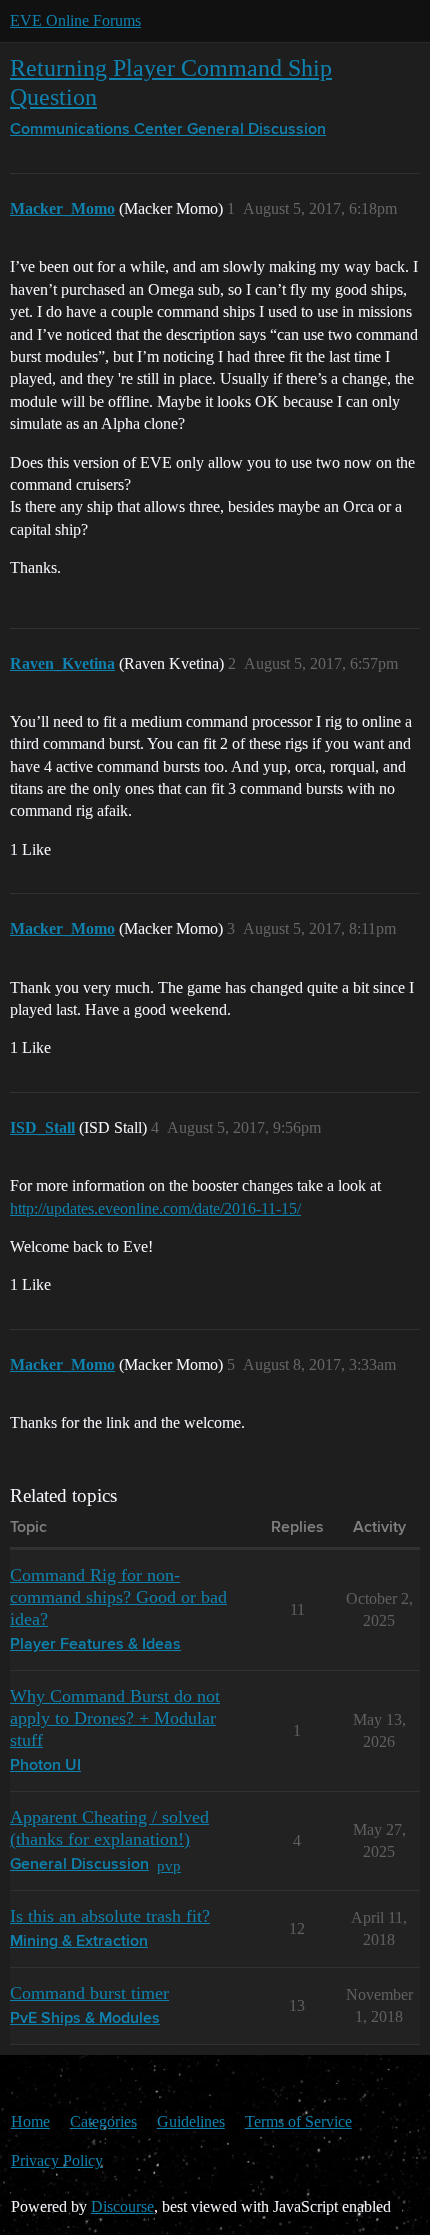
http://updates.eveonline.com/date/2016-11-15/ (155, 1208)
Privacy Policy (57, 2160)
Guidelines (191, 2121)
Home (30, 2121)
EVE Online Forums (75, 20)
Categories (103, 2121)
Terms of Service (298, 2121)
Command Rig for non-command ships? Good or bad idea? (118, 1597)
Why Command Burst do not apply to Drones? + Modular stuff (115, 1718)
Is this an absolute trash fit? (110, 1916)
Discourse (122, 2206)
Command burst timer (89, 1993)
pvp (169, 1865)
